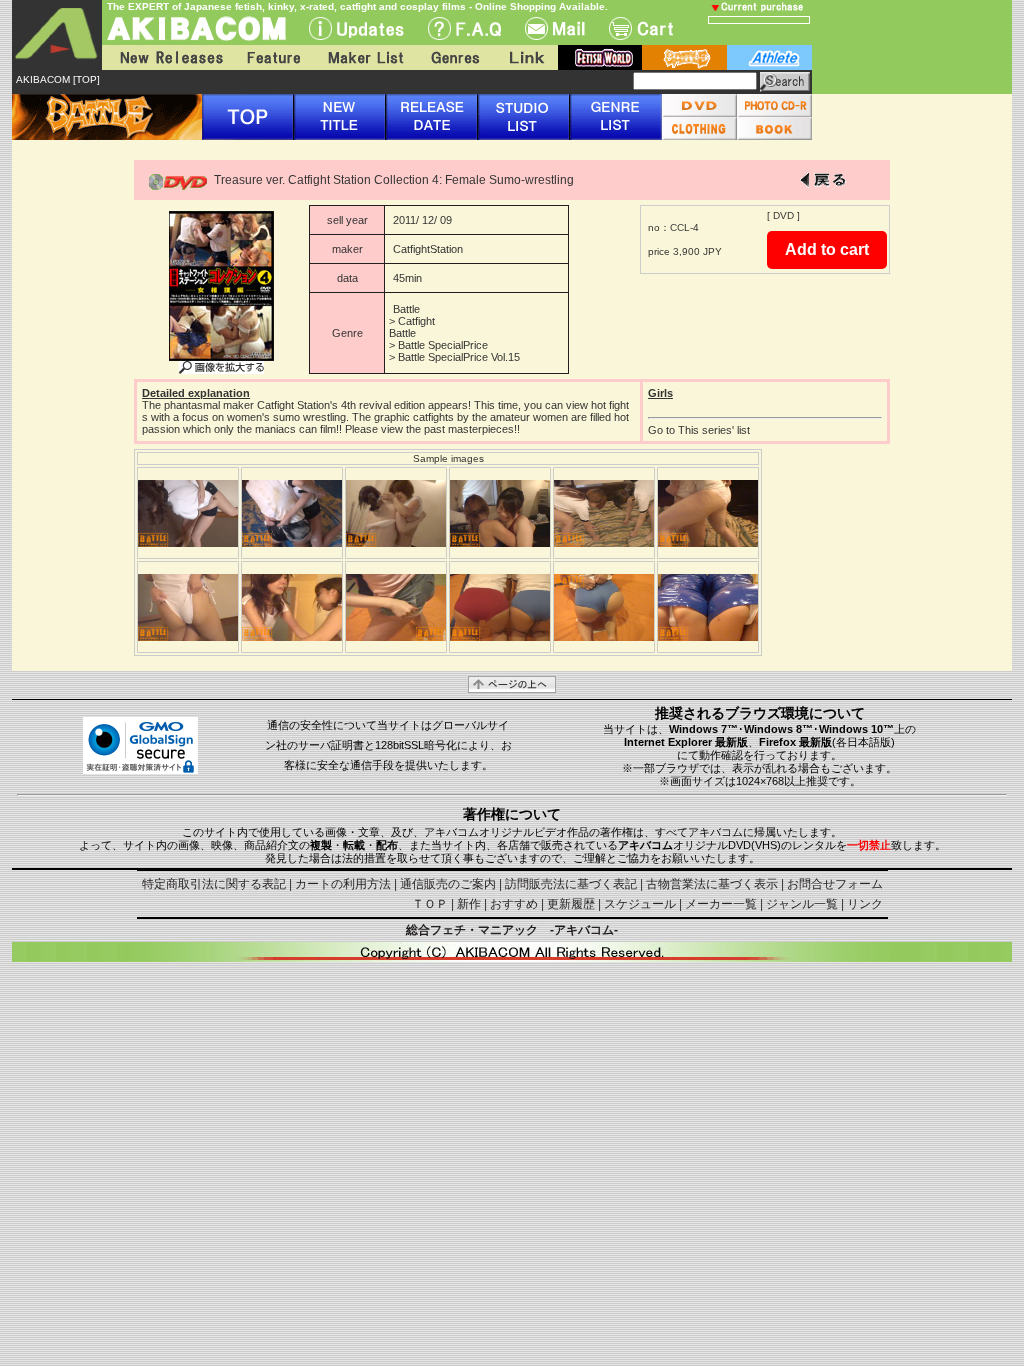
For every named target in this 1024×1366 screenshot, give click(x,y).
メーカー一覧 (721, 904)
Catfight (416, 321)
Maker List (365, 57)
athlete (769, 57)
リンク (865, 904)
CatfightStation (428, 249)
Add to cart (827, 249)
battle (684, 57)
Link (525, 57)
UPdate (356, 28)
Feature (273, 57)
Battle (406, 309)
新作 (469, 904)
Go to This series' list (699, 430)
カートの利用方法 (343, 884)
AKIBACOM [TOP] (58, 79)
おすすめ (514, 904)
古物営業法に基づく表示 (712, 884)
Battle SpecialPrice (443, 345)
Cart (641, 28)
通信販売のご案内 (448, 884)
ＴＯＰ (430, 904)
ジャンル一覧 (802, 904)
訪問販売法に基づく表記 (571, 884)
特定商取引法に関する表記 (214, 884)
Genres (454, 57)
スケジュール (640, 904)
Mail (555, 28)
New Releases (167, 57)
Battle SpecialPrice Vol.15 (459, 357)
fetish (600, 57)
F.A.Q (464, 28)
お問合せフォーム (835, 884)
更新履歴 (571, 904)
